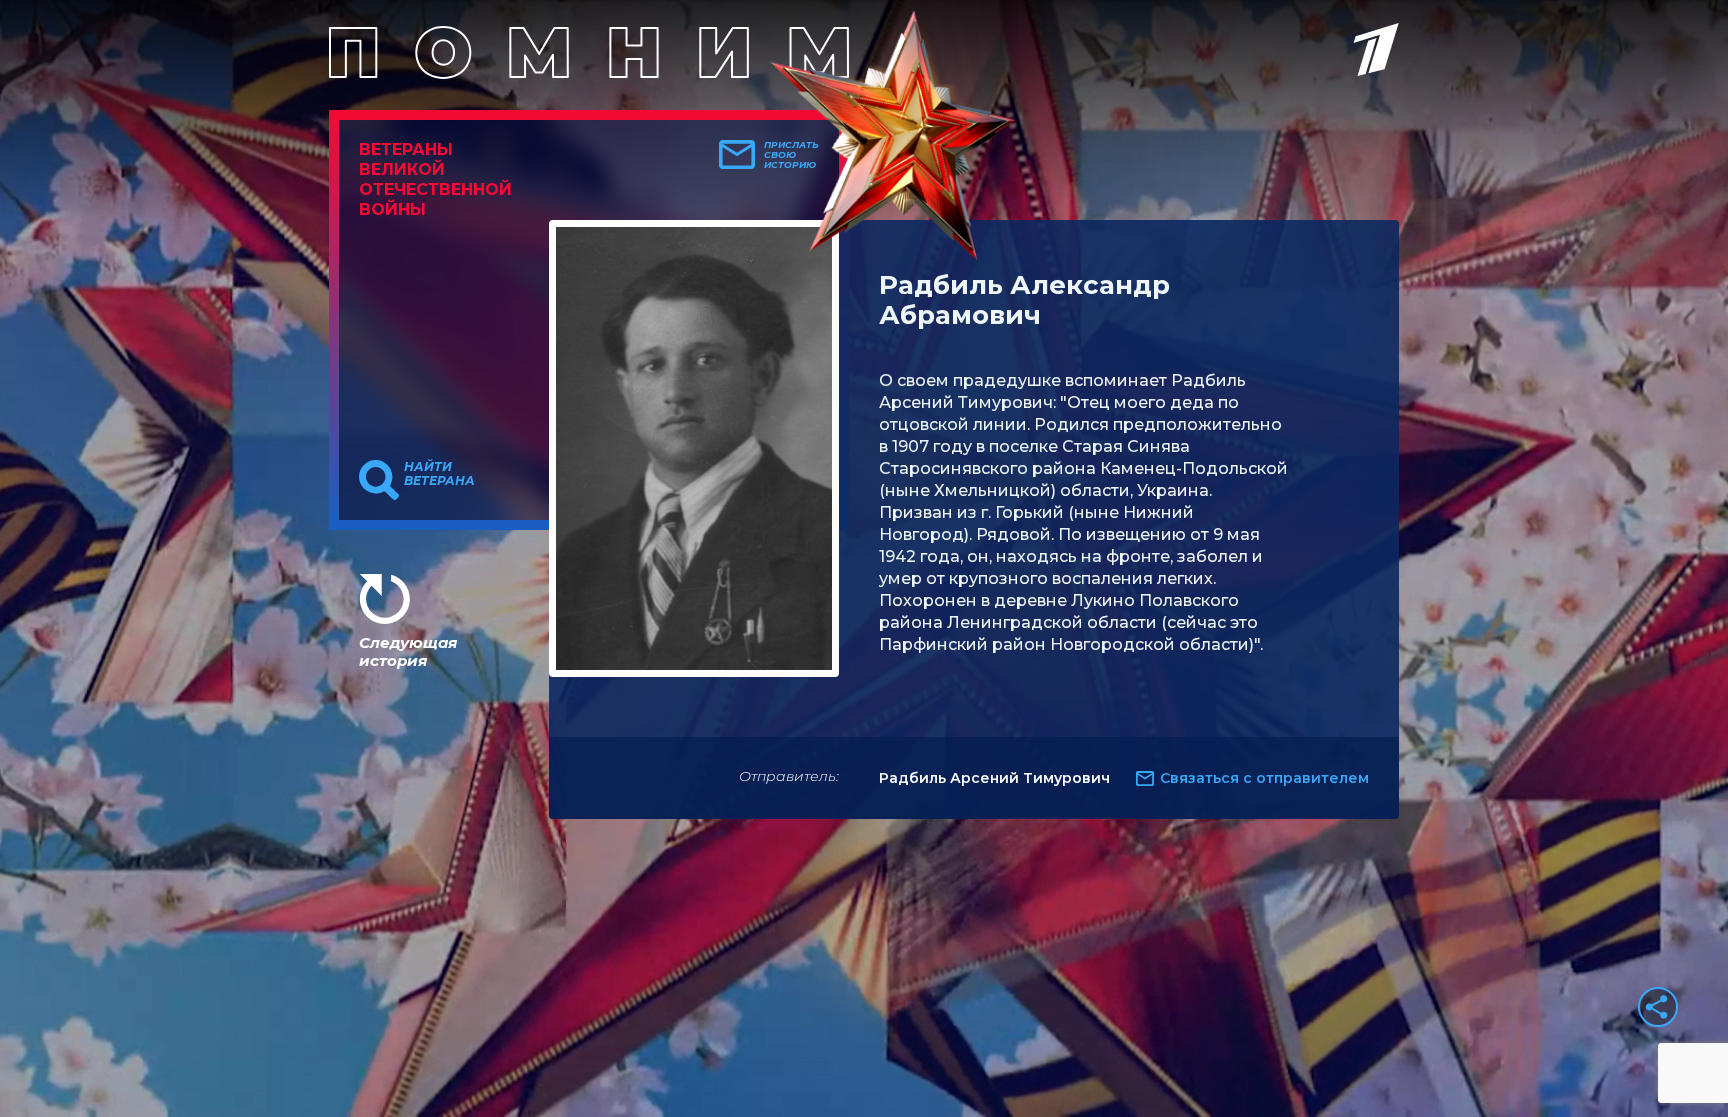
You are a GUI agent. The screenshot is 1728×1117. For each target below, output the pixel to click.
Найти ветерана (439, 474)
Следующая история (408, 651)
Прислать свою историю (791, 155)
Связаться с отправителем (1264, 778)
